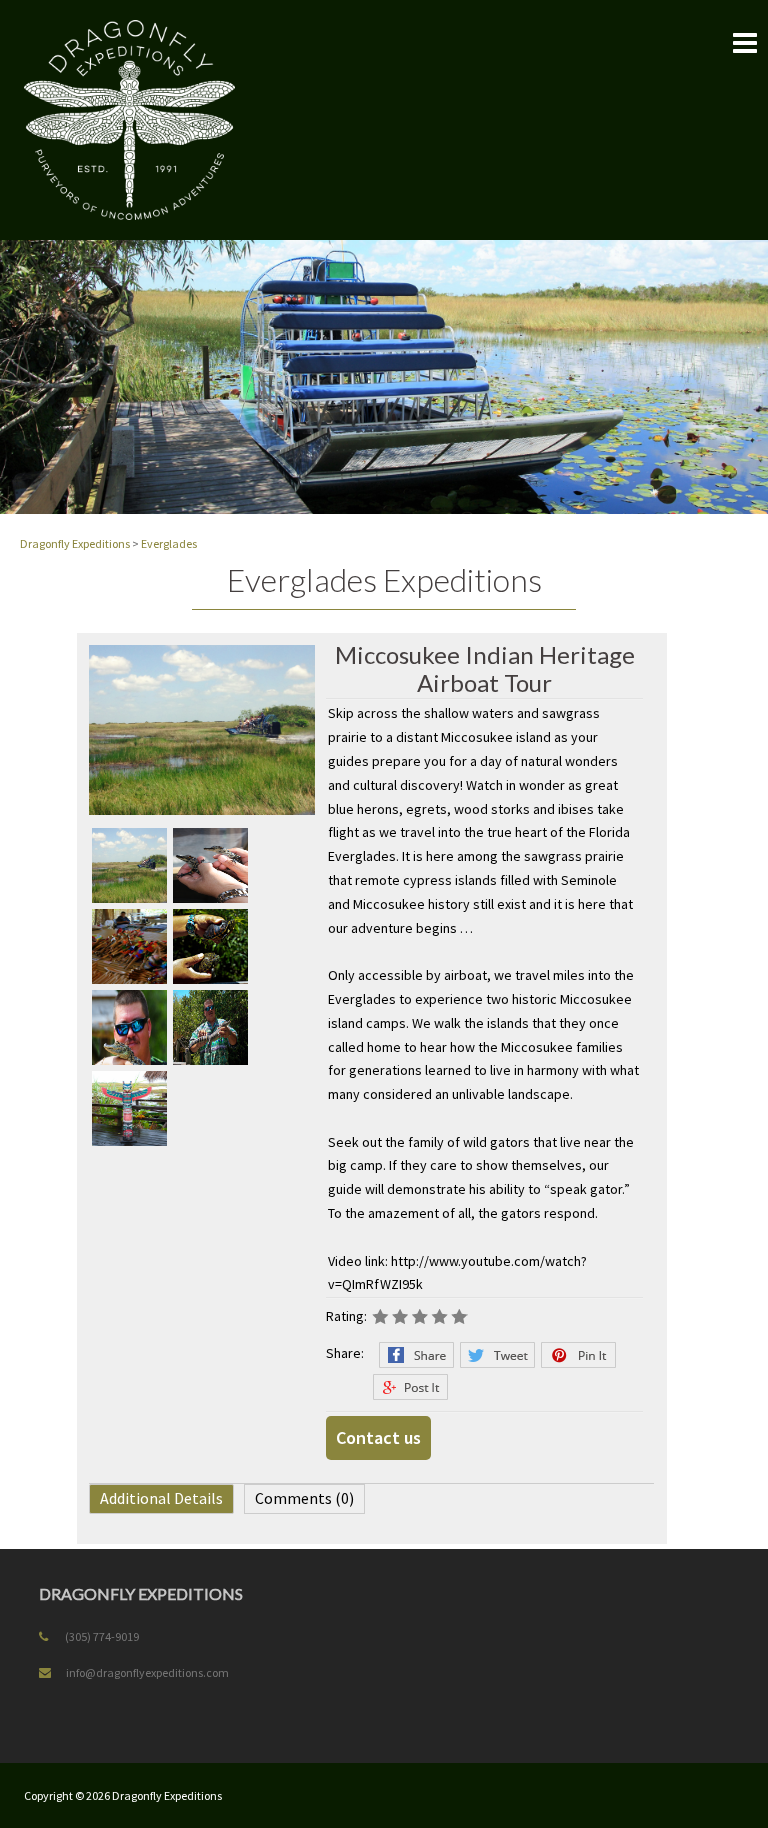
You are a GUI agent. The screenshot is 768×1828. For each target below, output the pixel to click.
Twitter (497, 1355)
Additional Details (161, 1498)
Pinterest (578, 1355)
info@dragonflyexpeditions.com (147, 1672)
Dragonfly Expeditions (167, 1795)
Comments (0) (304, 1498)
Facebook (416, 1355)
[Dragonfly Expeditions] (129, 118)
